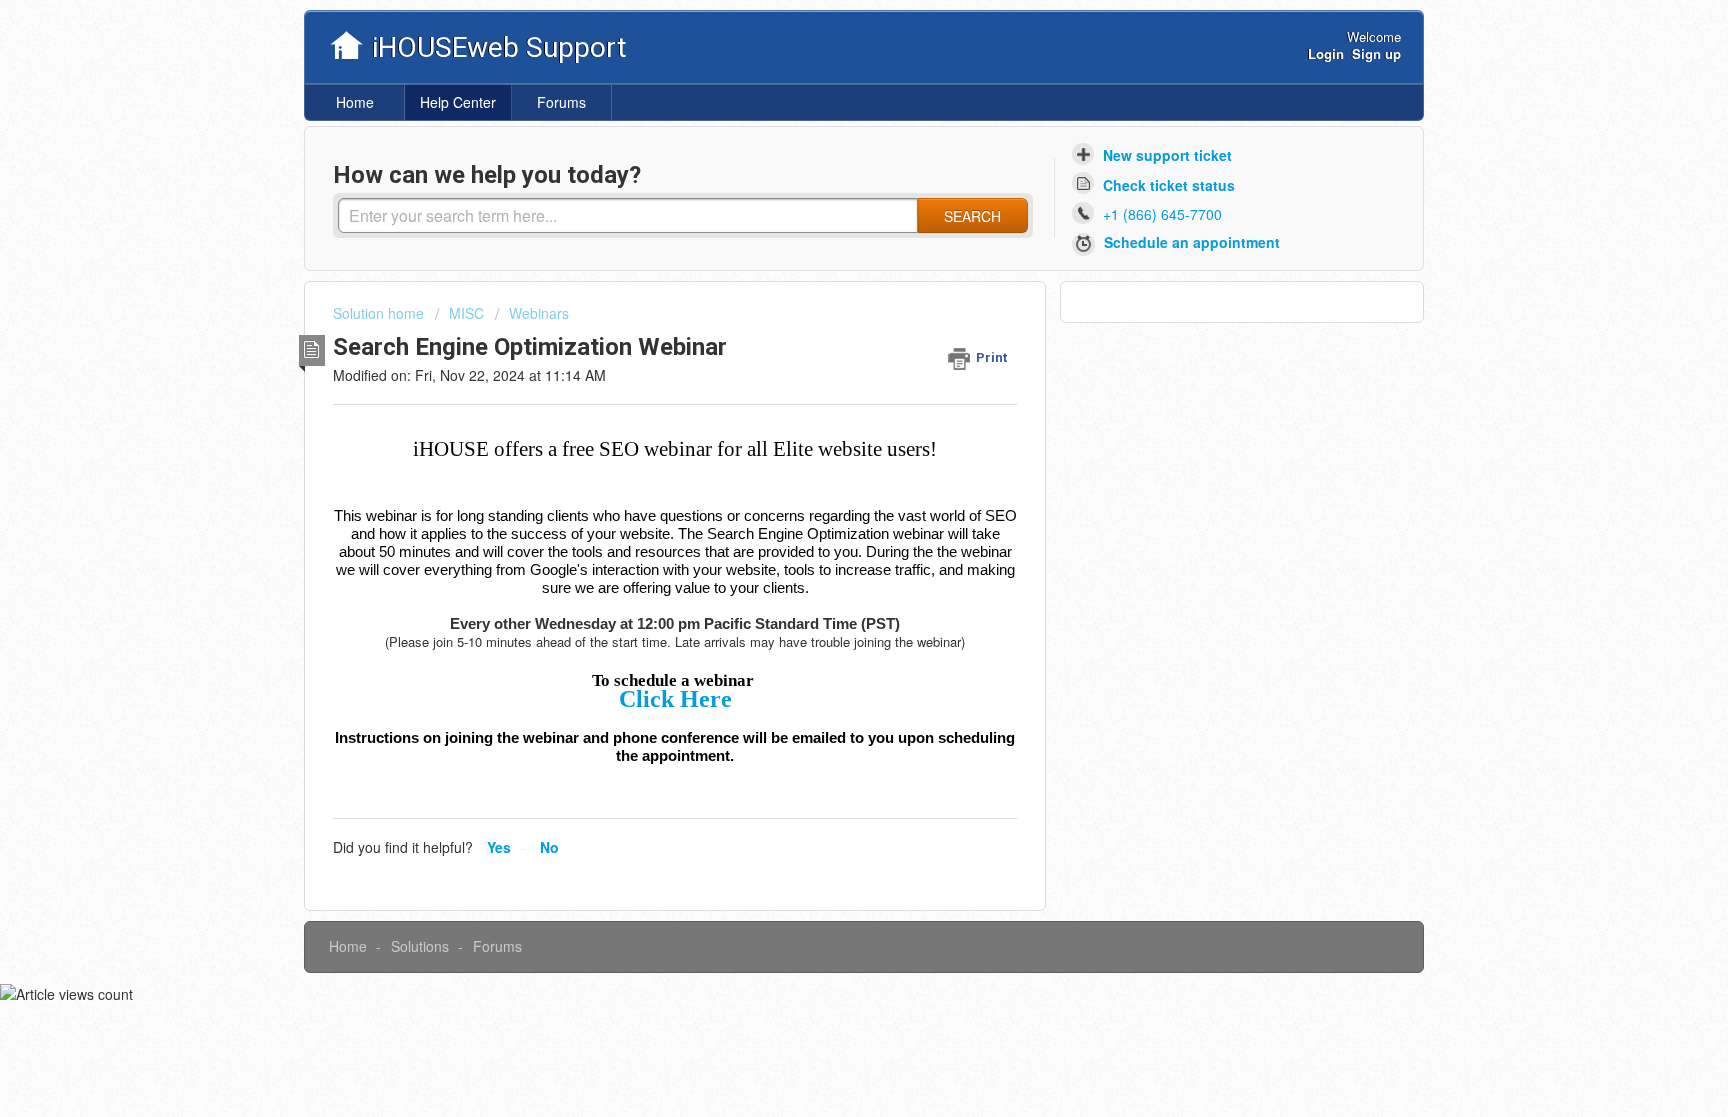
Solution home (380, 313)
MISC (466, 313)
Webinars (539, 313)
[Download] (827, 296)
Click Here (675, 699)
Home (355, 102)
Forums (561, 102)
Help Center (458, 102)
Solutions (420, 946)
